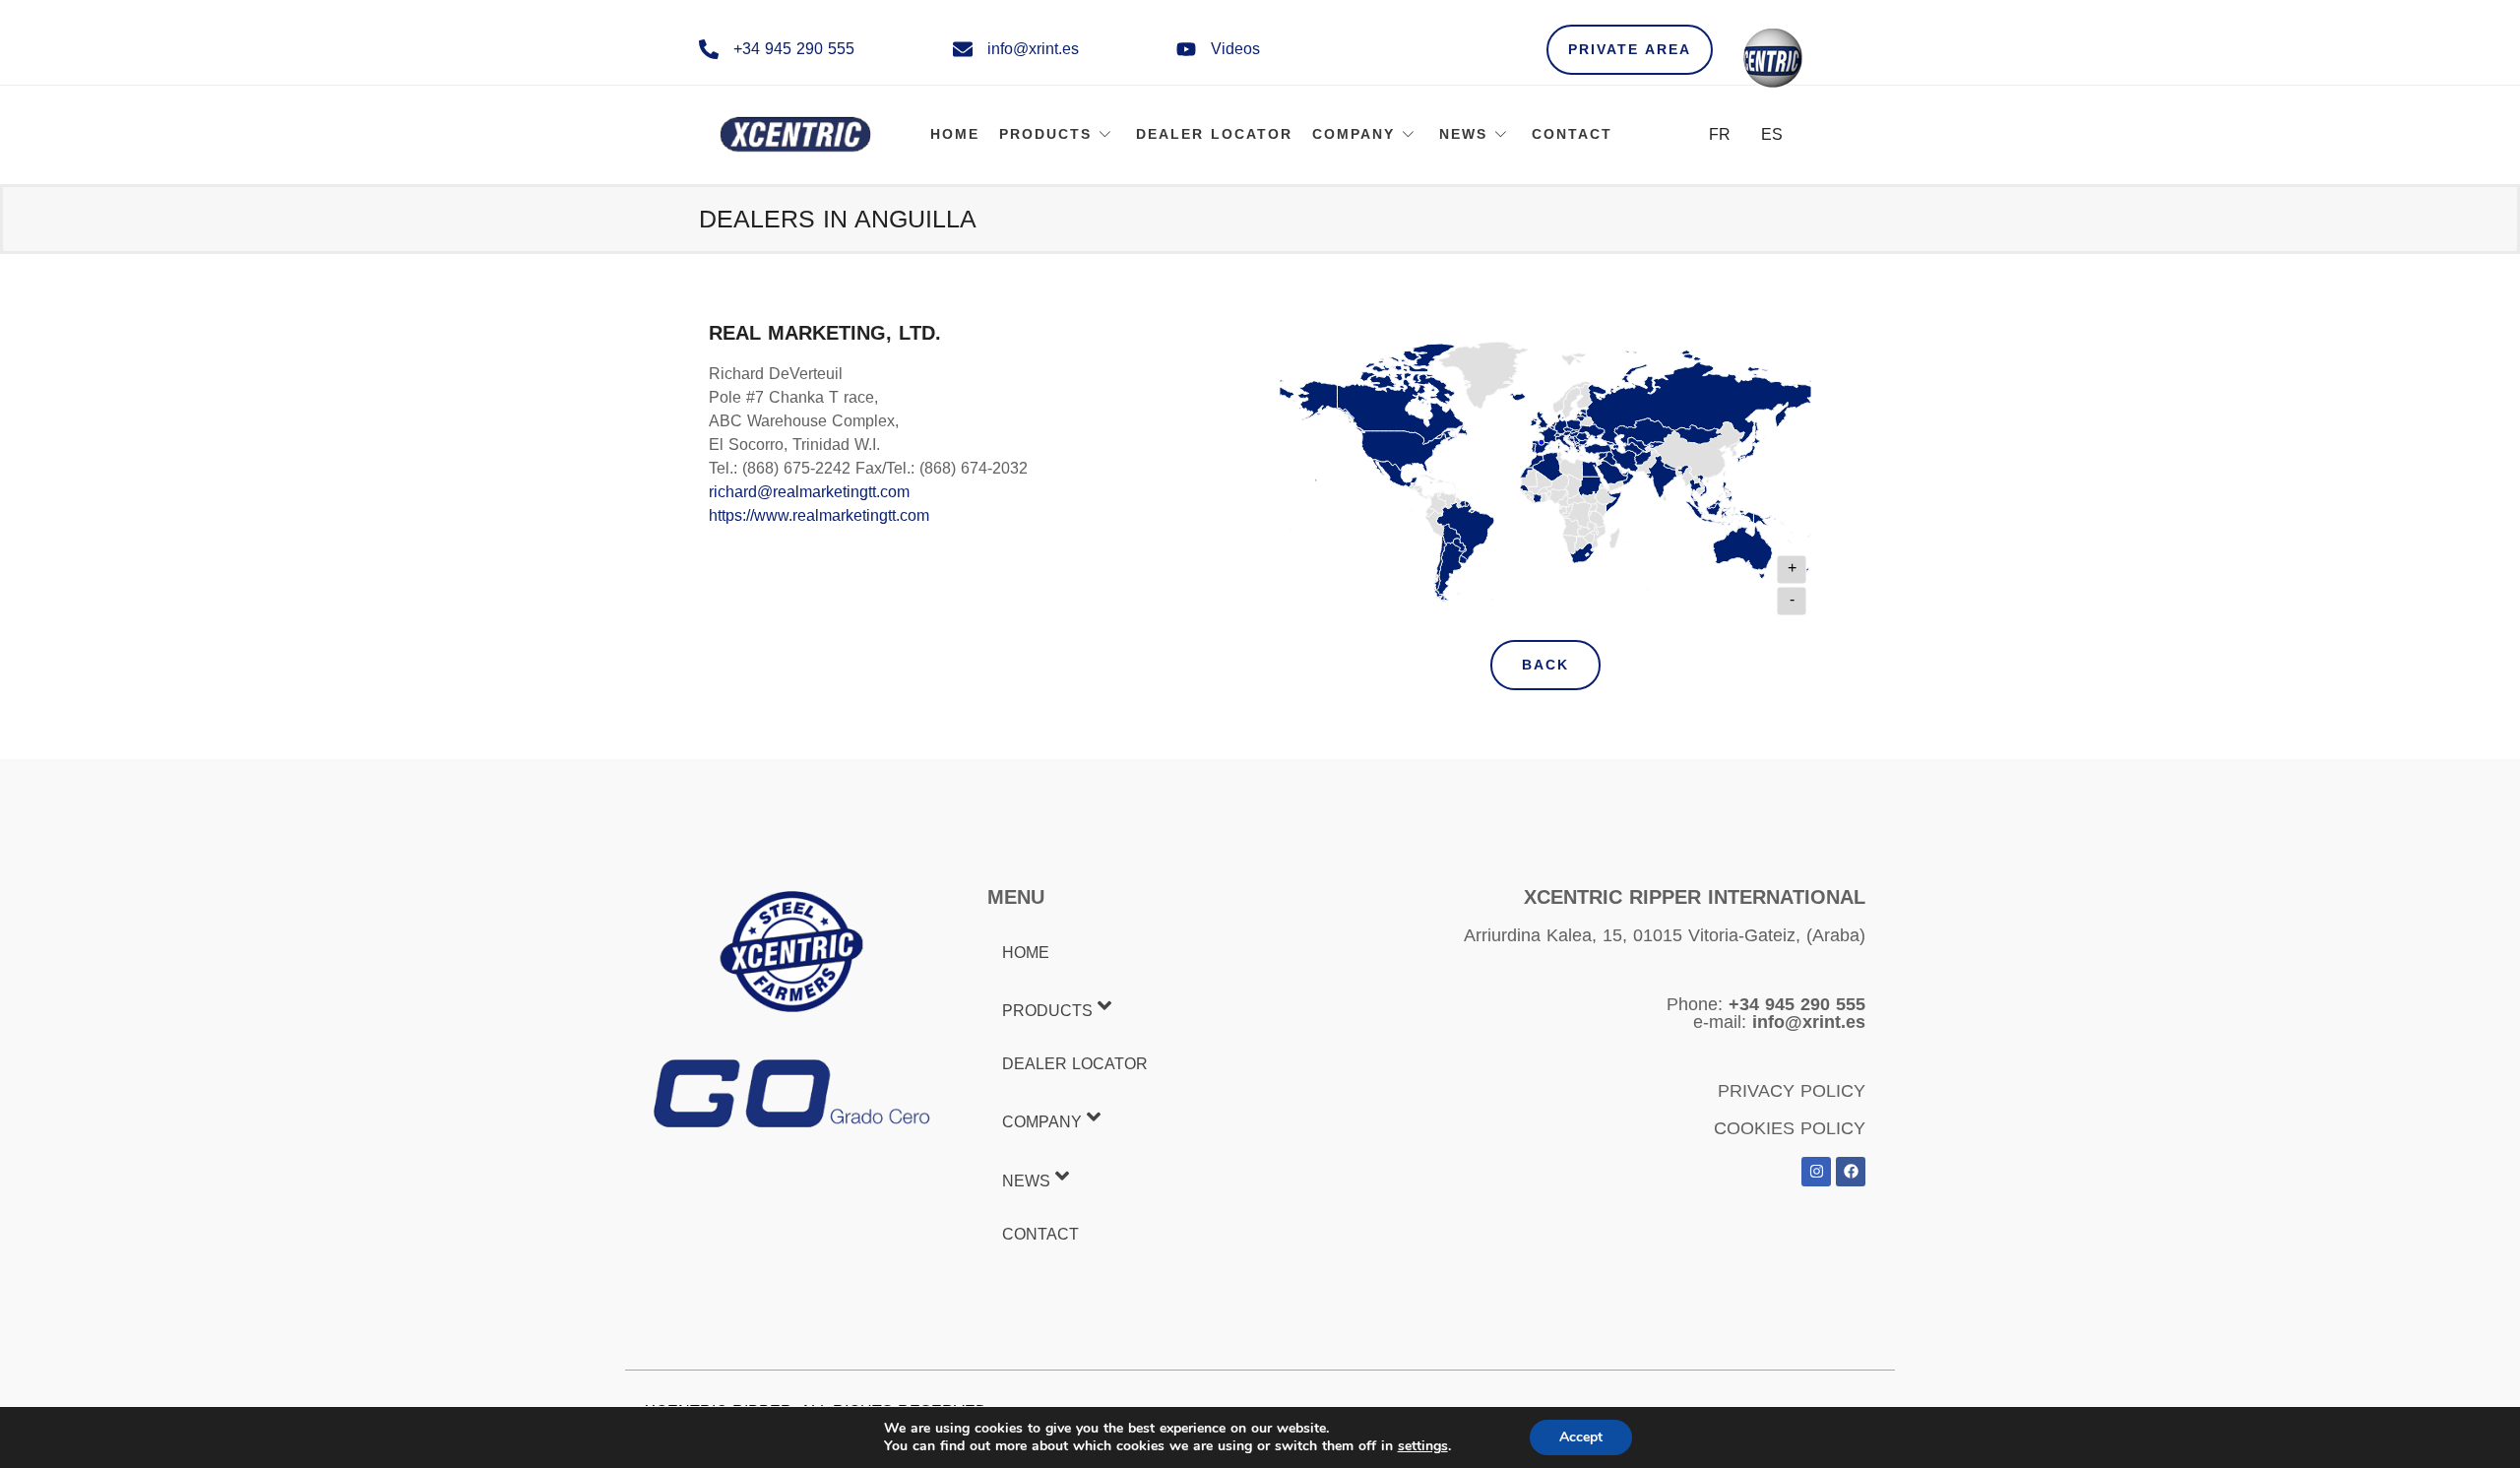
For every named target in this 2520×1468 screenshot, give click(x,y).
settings (1423, 1446)
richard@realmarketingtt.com (809, 492)
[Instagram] (1816, 1172)
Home (955, 134)
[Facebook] (1851, 1172)
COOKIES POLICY (1790, 1128)
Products (1045, 134)
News (1463, 134)
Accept (1581, 1437)
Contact (1572, 134)
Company (1354, 134)
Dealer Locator (1214, 134)
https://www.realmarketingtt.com (819, 515)
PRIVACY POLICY (1792, 1091)
